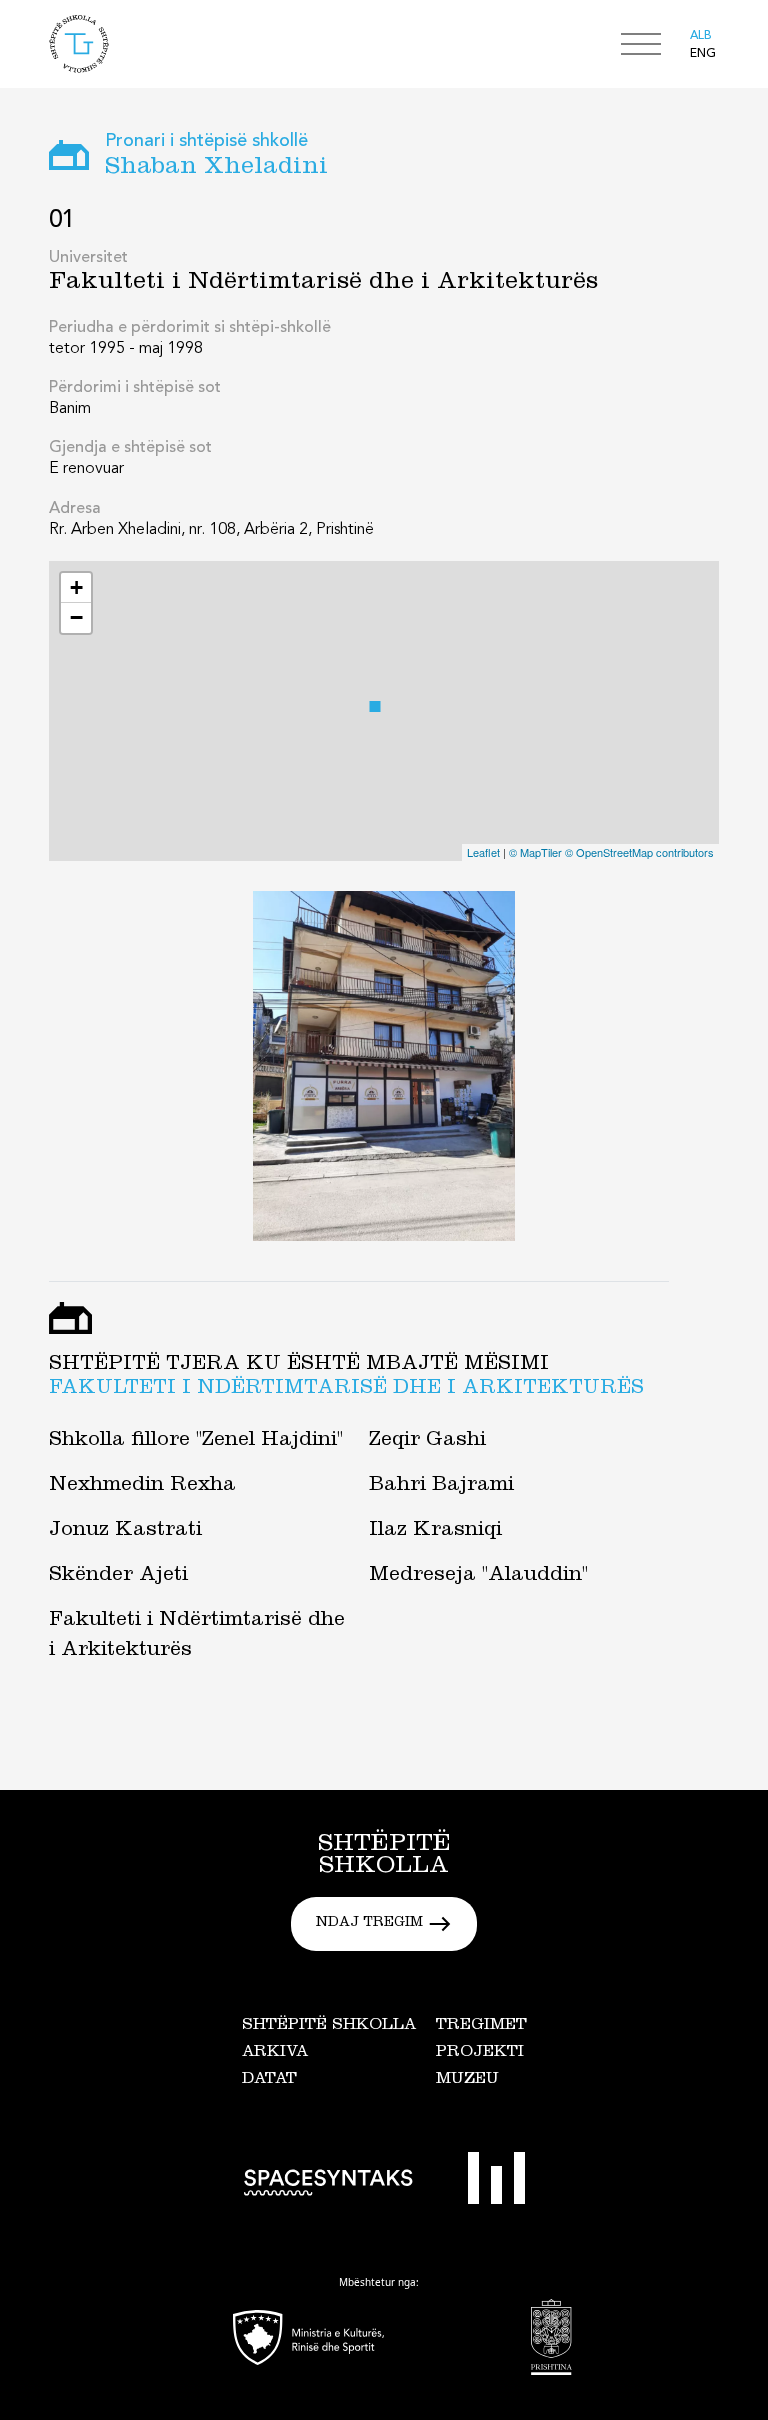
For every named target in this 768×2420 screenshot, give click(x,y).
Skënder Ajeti (118, 1577)
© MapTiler (535, 852)
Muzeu (467, 2080)
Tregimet (481, 2026)
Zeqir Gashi (427, 1442)
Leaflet (483, 852)
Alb (701, 36)
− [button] (76, 617)
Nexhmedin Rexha (142, 1487)
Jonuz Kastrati (125, 1532)
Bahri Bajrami (441, 1487)
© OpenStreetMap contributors (639, 852)
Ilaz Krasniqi (435, 1532)
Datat (269, 2080)
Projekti (480, 2053)
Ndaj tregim (369, 1924)
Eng (703, 54)
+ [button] (76, 587)
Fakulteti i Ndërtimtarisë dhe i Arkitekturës (346, 1390)
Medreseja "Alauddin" (478, 1577)
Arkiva (275, 2053)
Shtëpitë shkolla (329, 2026)
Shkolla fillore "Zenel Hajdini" (196, 1442)
